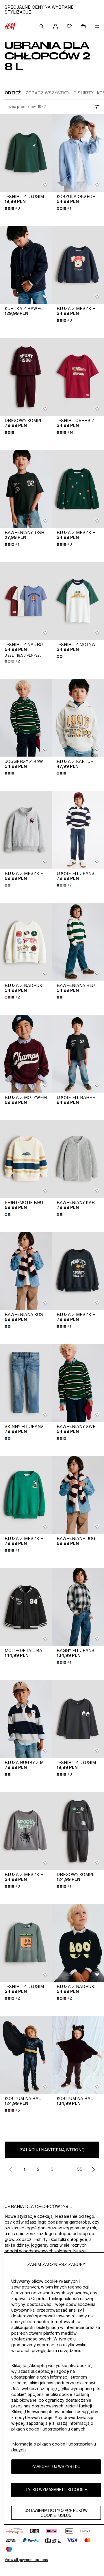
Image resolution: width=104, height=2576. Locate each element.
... (66, 2169)
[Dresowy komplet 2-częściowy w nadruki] (26, 377)
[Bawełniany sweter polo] (78, 1383)
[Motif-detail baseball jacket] (26, 1607)
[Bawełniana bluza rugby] (78, 942)
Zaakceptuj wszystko (56, 2466)
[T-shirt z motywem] (78, 601)
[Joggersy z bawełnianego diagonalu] (26, 718)
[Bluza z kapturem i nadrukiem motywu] (78, 718)
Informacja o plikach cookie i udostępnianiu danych (54, 2447)
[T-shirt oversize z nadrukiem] (78, 377)
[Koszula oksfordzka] (78, 153)
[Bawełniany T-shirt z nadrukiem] (26, 489)
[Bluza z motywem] (26, 1054)
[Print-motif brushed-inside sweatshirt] (26, 1159)
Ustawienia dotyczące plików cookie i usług (56, 2513)
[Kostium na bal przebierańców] (26, 2055)
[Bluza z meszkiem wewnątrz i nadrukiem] (78, 265)
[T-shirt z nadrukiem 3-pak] (26, 601)
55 (80, 2169)
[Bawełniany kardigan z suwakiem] (78, 1159)
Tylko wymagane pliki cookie (56, 2490)
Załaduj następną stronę (52, 2150)
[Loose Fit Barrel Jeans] (78, 1054)
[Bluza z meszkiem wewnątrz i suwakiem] (26, 830)
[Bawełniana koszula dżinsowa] (26, 1271)
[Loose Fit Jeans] (78, 830)
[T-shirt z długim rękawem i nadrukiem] (26, 153)
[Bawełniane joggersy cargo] (78, 1495)
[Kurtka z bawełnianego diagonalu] (26, 265)
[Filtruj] (96, 107)
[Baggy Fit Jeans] (78, 1607)
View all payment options (26, 2560)
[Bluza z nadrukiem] (26, 942)
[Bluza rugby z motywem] (26, 1719)
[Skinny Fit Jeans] (26, 1383)
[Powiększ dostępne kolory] (10, 432)
